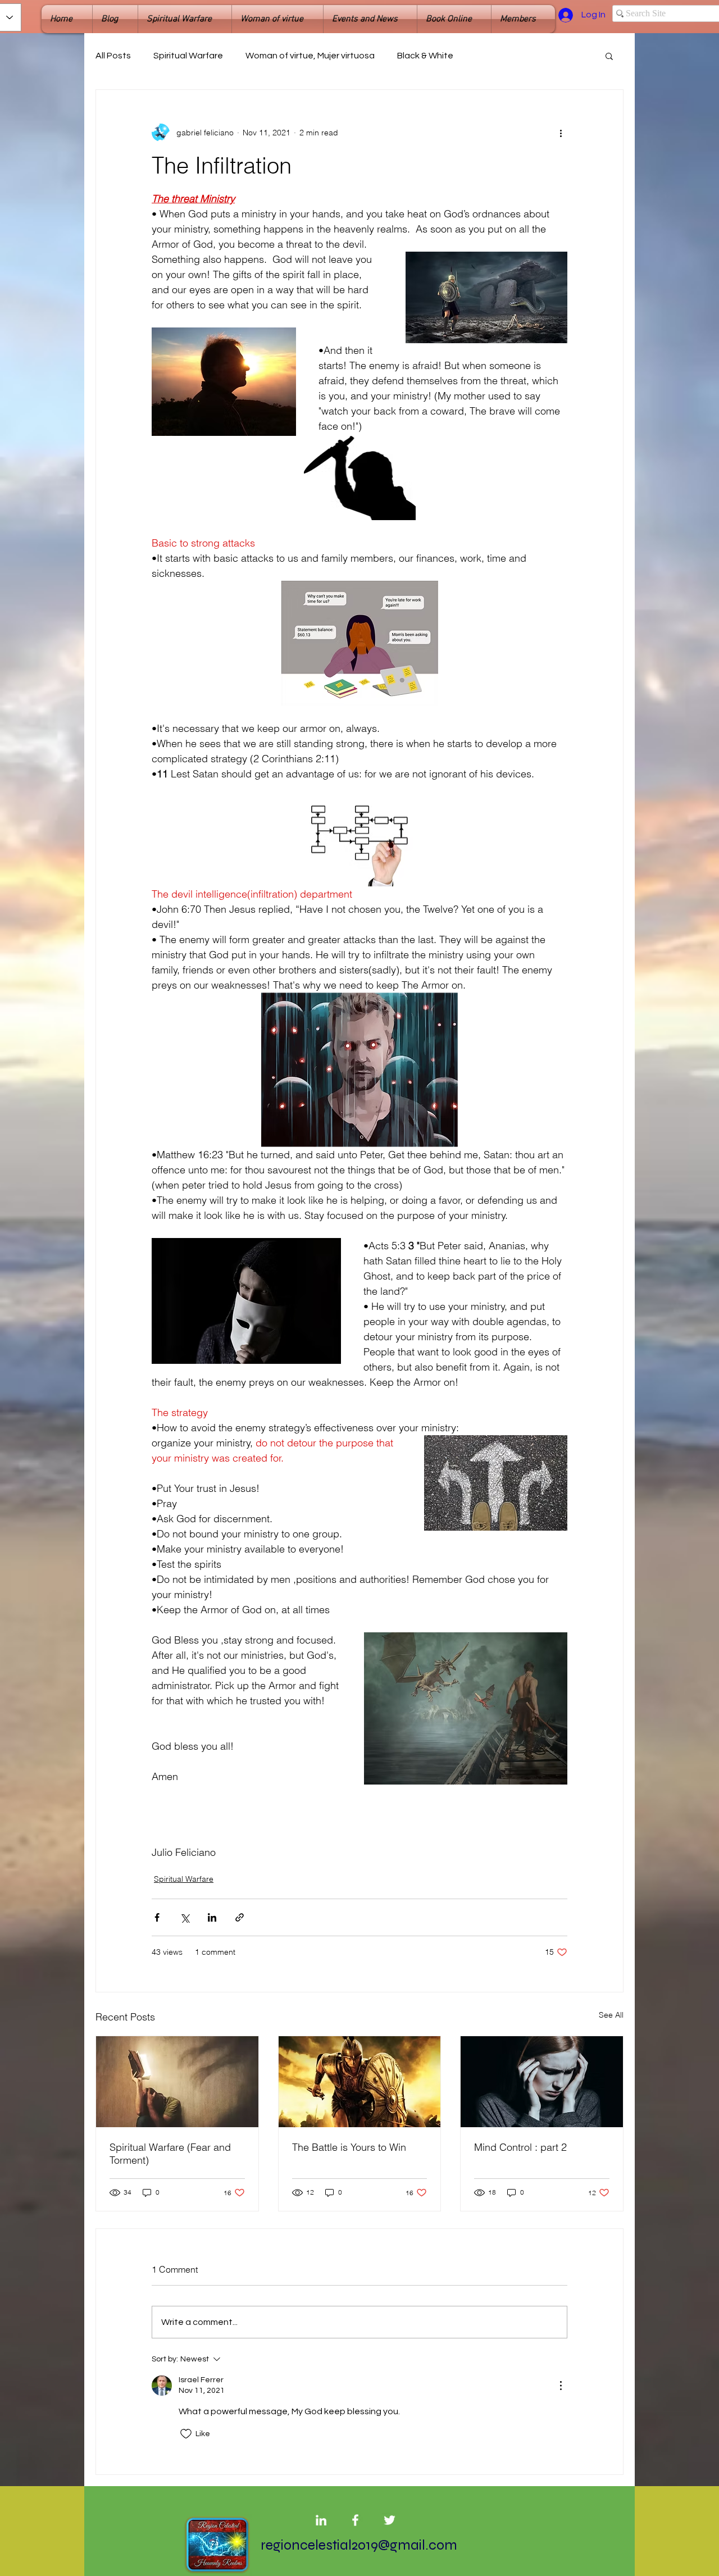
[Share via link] (240, 1917)
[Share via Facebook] (157, 1917)
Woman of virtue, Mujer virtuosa (310, 56)
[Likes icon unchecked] (186, 2434)
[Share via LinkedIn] (212, 1917)
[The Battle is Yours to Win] (360, 2082)
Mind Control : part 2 (520, 2147)
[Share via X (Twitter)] (185, 1917)
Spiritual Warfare (188, 56)
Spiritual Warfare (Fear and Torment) (170, 2154)
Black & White (425, 56)
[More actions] (561, 133)
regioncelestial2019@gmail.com (359, 2545)
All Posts (113, 56)
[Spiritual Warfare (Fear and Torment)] (177, 2082)
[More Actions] (561, 2386)
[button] (609, 56)
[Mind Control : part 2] (542, 2082)
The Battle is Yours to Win (349, 2147)
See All (611, 2015)
